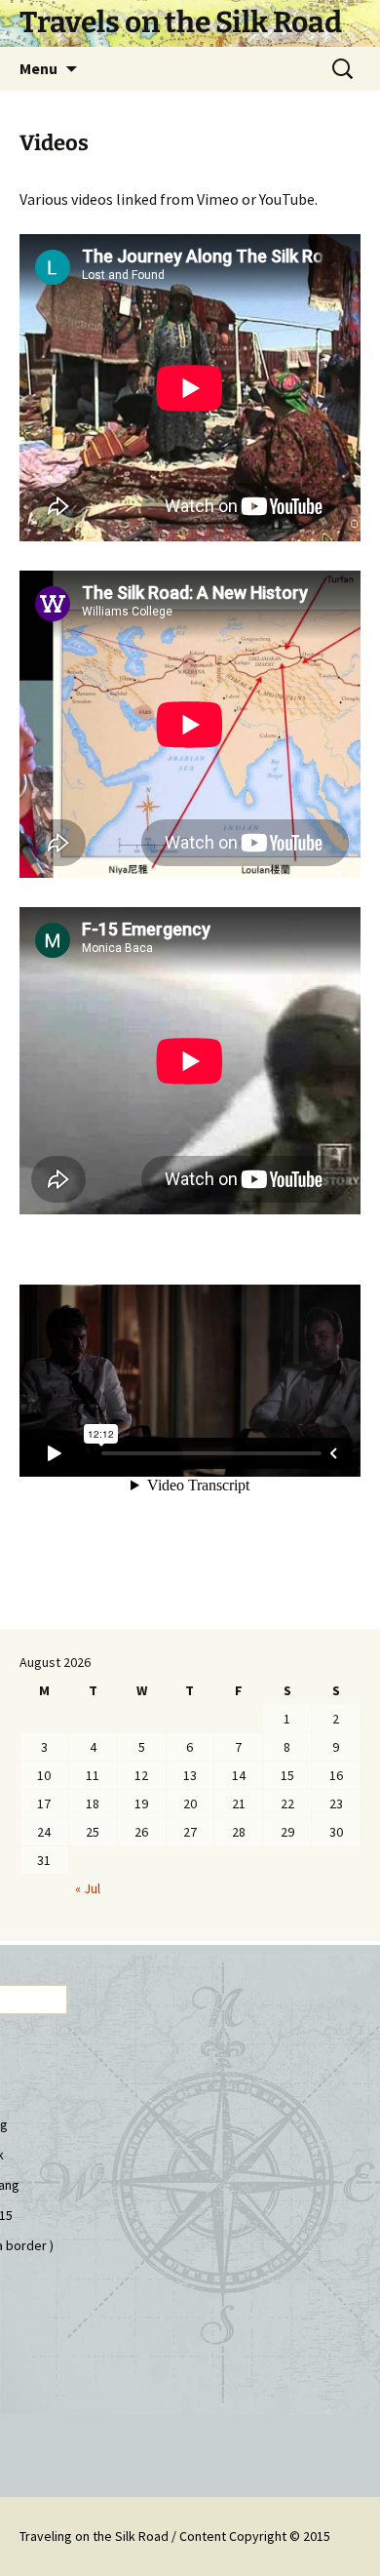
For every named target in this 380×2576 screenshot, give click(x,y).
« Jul (88, 1888)
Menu (38, 68)
